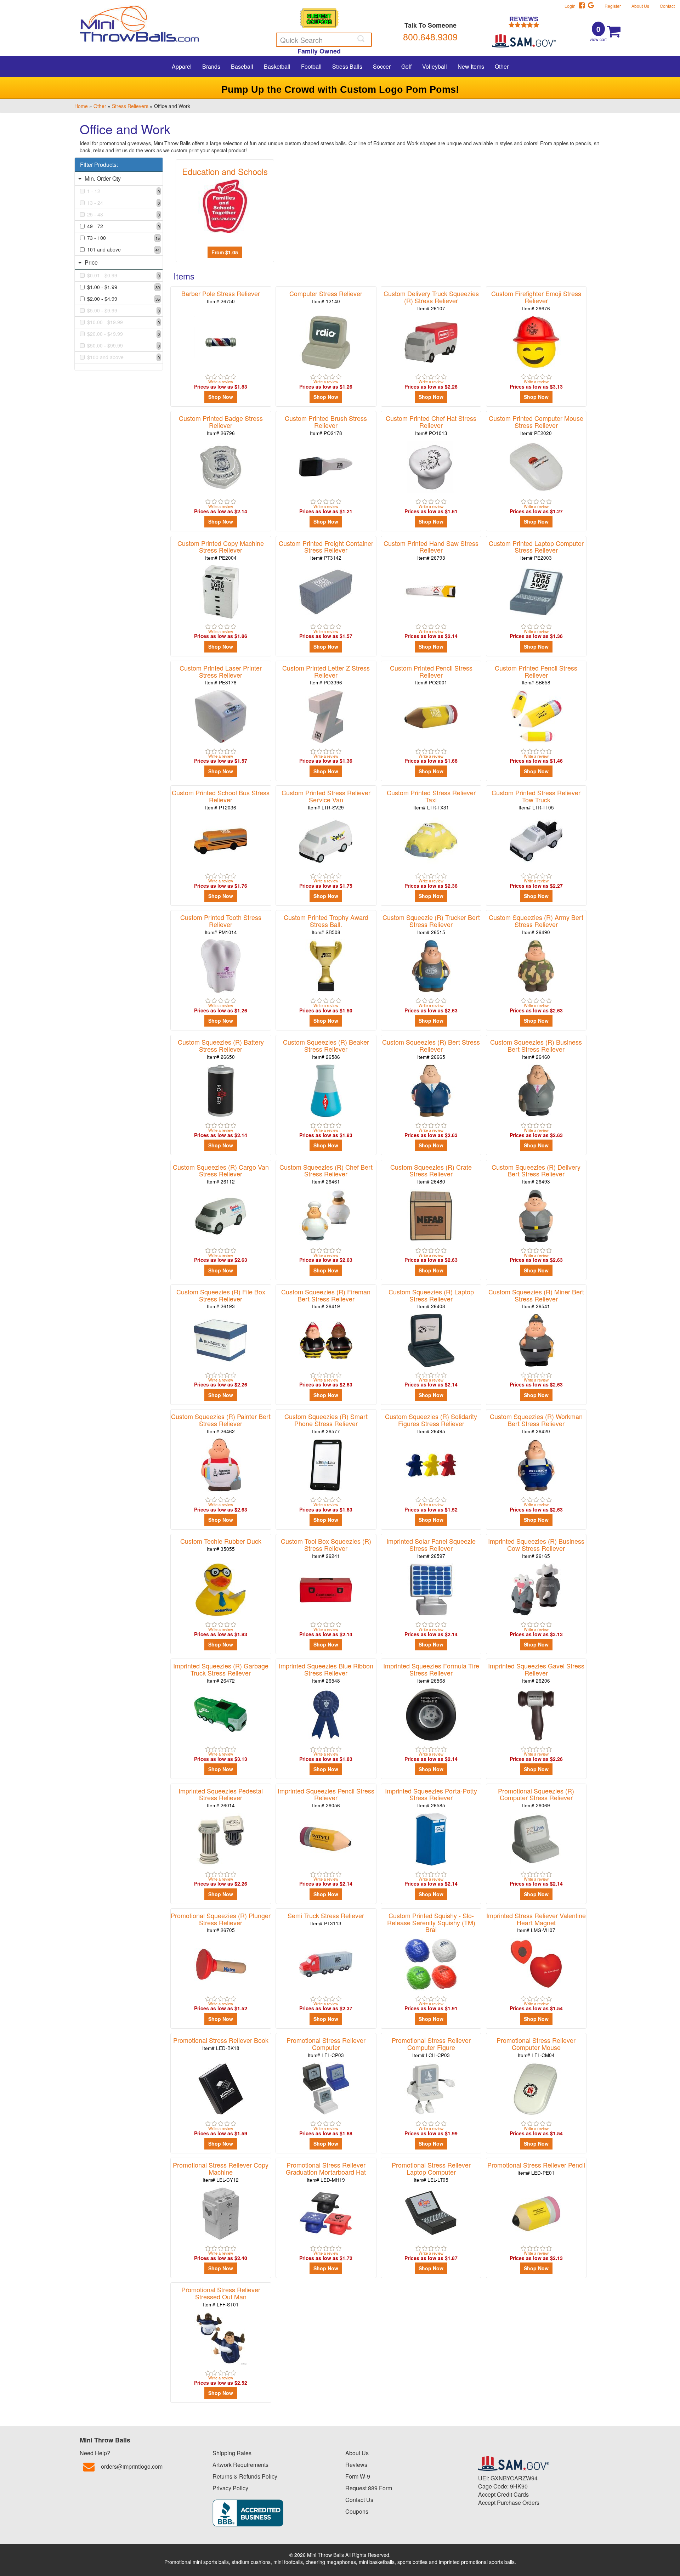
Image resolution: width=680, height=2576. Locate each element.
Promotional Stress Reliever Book (221, 2043)
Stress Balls (347, 66)
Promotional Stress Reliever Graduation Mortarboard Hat (326, 2172)
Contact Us (359, 2500)
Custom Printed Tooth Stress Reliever (221, 924)
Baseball (242, 66)
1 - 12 (123, 191)
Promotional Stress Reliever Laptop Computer (431, 2172)
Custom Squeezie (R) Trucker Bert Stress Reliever (431, 924)
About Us (640, 6)
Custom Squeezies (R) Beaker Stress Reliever (326, 1049)
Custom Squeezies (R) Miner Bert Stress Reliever (536, 1298)
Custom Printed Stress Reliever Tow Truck (536, 799)
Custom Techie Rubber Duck (221, 1544)
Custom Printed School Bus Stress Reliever (221, 799)
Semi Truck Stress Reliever (326, 1919)
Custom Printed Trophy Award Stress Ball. (326, 924)
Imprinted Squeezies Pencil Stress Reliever (326, 1798)
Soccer (382, 66)
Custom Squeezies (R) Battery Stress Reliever (221, 1049)
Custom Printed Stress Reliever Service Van (326, 799)
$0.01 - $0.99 (123, 275)
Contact (667, 6)
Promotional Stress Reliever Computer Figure (431, 2047)
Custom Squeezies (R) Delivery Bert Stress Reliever (536, 1174)
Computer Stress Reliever (326, 297)
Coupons (357, 2511)
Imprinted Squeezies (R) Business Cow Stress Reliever (536, 1548)
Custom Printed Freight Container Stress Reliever (326, 550)
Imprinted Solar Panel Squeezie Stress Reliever (431, 1548)
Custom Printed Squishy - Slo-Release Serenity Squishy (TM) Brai (431, 1926)
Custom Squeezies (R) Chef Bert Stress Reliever (326, 1174)
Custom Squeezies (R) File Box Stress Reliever (221, 1298)
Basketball (277, 66)
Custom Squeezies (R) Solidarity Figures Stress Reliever (431, 1423)
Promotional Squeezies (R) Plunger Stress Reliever (221, 1922)
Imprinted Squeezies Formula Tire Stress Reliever (431, 1673)
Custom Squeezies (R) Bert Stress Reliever (431, 1049)
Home (81, 106)
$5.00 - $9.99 (123, 310)
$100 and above (123, 357)
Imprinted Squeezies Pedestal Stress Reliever (221, 1798)
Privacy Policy (230, 2488)
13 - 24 (123, 203)
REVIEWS (524, 19)
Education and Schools (225, 171)
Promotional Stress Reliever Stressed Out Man (221, 2296)
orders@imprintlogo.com (132, 2466)
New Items (471, 66)
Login (572, 6)
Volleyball (435, 66)
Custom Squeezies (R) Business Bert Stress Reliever (536, 1049)
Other (502, 66)
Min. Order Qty (102, 178)
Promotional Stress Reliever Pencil (536, 2168)
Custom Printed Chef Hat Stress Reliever (431, 425)
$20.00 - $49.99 (123, 334)
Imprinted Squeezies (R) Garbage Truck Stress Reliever (221, 1673)
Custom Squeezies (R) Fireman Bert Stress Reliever (326, 1298)
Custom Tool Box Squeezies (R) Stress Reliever (326, 1548)
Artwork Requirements (240, 2465)
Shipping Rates (232, 2453)
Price (90, 262)
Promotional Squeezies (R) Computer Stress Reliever (536, 1798)
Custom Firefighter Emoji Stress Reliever (536, 300)
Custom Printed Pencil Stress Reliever (431, 675)
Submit (362, 39)
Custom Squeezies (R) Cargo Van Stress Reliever (221, 1174)
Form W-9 (358, 2476)
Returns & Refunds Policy (245, 2476)
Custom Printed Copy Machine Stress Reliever (221, 550)
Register (613, 6)
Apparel (182, 66)
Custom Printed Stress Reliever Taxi (431, 799)
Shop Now (221, 397)
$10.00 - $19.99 (123, 322)
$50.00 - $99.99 (123, 345)
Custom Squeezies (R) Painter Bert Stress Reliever (221, 1423)
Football (311, 66)
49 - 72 (123, 226)
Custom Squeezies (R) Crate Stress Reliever (431, 1174)
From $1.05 (225, 252)
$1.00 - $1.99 (123, 287)
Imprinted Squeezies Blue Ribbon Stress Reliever (326, 1673)
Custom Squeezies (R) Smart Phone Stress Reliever (326, 1423)
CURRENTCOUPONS (319, 19)
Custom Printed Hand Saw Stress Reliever (431, 550)
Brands (211, 66)
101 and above (123, 249)
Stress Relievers (130, 106)
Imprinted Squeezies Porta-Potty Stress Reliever (431, 1798)
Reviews (356, 2465)
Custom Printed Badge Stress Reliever (221, 425)
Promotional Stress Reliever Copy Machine (221, 2172)
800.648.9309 (430, 36)
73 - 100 (123, 238)
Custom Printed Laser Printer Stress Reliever (221, 675)
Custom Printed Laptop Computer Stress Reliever (536, 550)
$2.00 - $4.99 (123, 299)
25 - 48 (123, 214)
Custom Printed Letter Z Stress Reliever (326, 675)
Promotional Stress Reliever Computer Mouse (536, 2047)
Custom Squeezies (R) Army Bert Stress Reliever (536, 924)
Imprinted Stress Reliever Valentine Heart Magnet (536, 1922)
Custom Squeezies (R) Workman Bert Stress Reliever (536, 1423)
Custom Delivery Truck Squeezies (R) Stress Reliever (431, 300)
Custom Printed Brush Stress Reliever (326, 425)
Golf (406, 66)
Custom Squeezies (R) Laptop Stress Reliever (431, 1298)
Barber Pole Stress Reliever (221, 297)
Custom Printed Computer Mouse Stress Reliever (536, 425)
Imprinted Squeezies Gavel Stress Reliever (536, 1673)
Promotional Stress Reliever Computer (326, 2047)
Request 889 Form (369, 2488)
